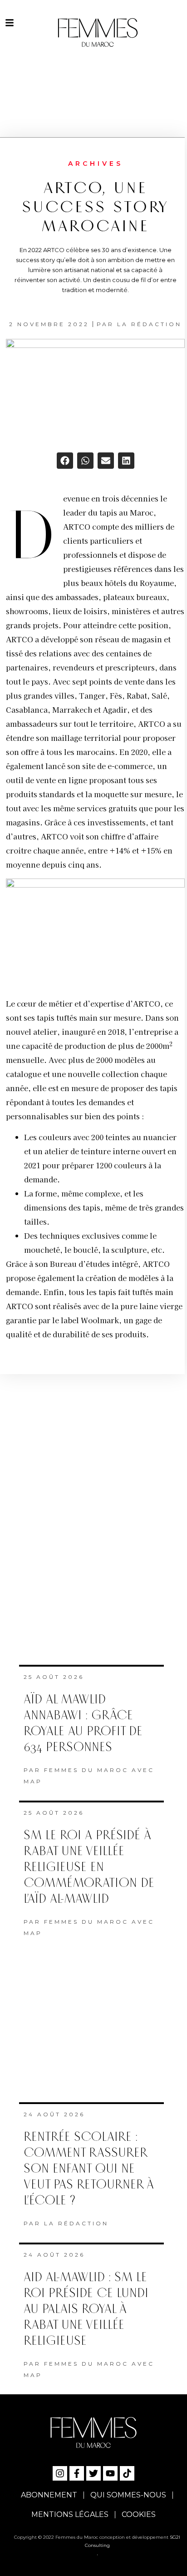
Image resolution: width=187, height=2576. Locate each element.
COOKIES (139, 2514)
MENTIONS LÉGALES (70, 2514)
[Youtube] (110, 2473)
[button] (65, 461)
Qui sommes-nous (128, 2495)
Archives (96, 164)
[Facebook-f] (77, 2473)
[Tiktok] (127, 2473)
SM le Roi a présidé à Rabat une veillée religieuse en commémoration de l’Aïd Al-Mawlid (89, 1867)
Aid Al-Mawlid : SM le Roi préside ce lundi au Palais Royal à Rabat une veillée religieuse (86, 2309)
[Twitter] (93, 2473)
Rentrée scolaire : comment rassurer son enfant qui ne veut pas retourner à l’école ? (89, 2169)
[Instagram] (60, 2473)
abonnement (49, 2495)
